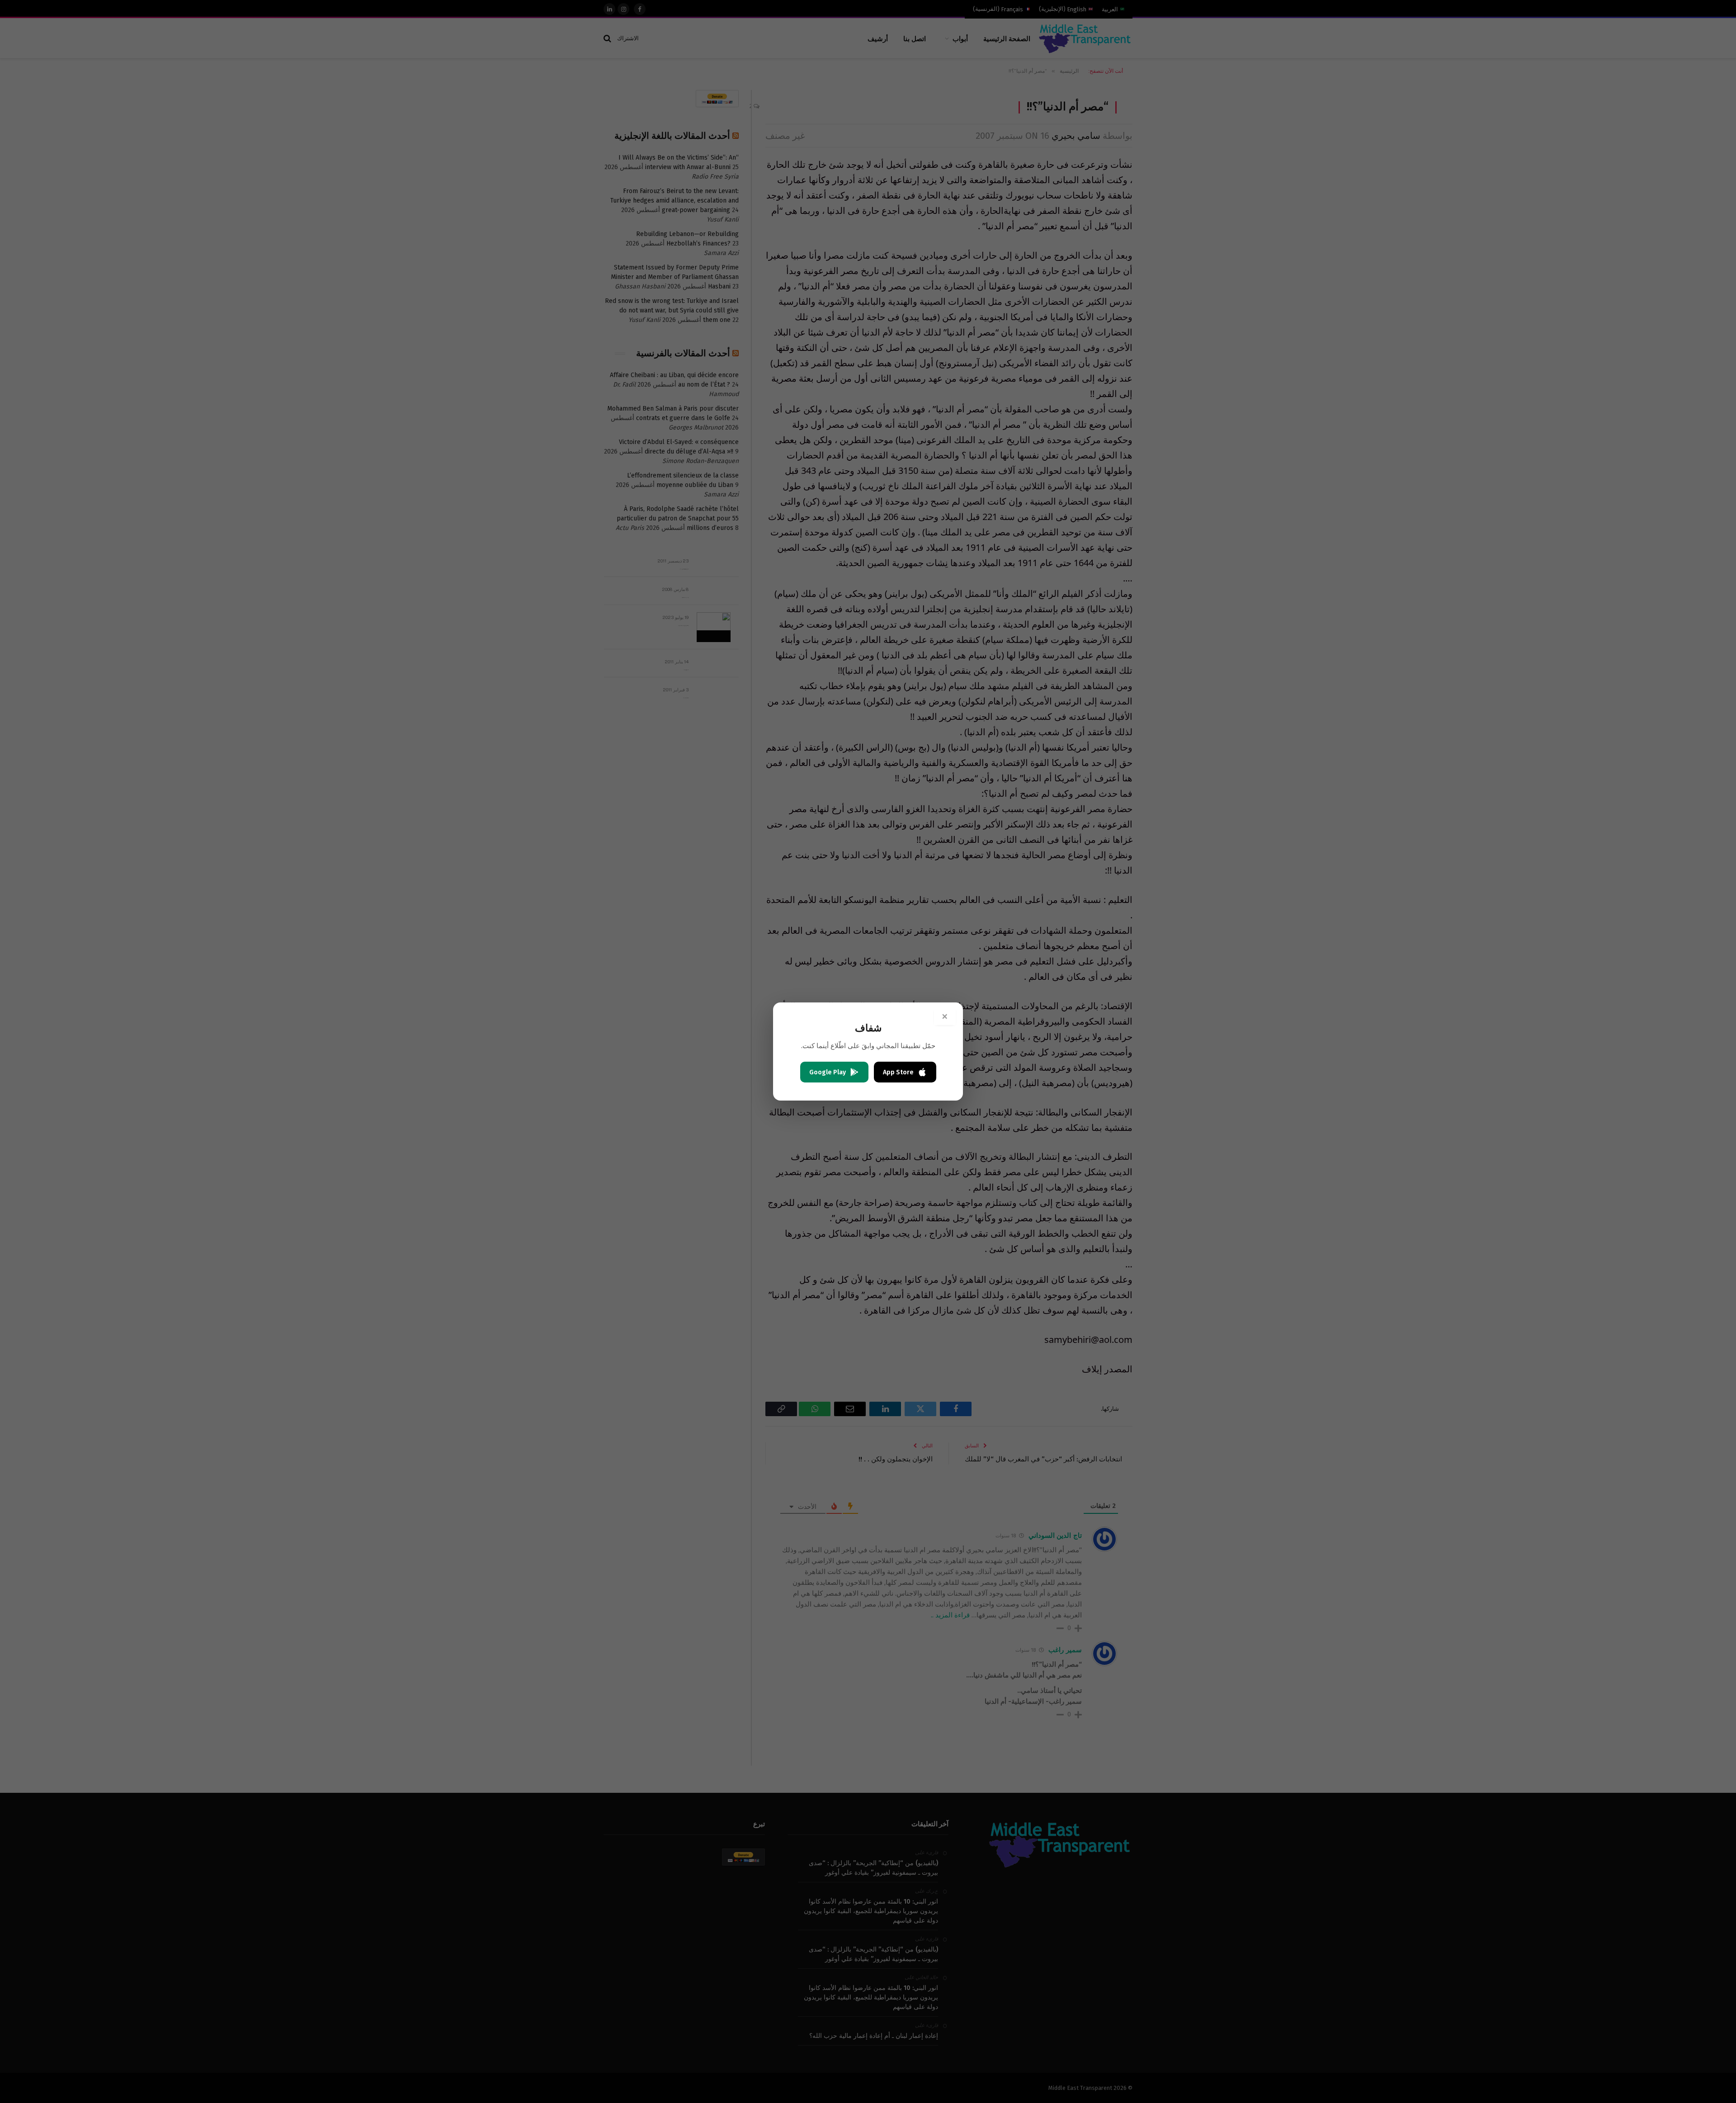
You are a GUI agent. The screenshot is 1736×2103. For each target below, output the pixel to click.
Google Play (828, 1072)
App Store (898, 1072)
